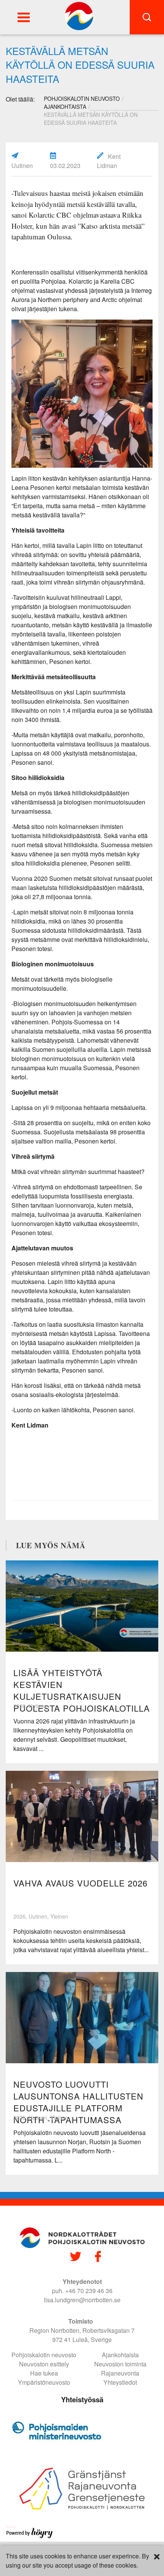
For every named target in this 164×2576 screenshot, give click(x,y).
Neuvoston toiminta (120, 2364)
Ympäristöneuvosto (44, 2382)
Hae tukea (44, 2373)
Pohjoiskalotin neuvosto (44, 2355)
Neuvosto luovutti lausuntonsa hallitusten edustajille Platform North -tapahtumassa (78, 2102)
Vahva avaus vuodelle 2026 (80, 1883)
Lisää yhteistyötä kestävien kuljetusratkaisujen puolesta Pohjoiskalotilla (82, 1690)
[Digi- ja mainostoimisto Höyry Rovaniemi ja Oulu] (30, 2537)
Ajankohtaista (65, 107)
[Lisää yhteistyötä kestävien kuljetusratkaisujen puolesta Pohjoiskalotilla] (82, 1606)
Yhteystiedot (120, 2382)
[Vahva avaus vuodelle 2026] (82, 1816)
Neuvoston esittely (44, 2364)
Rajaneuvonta (120, 2373)
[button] (24, 17)
